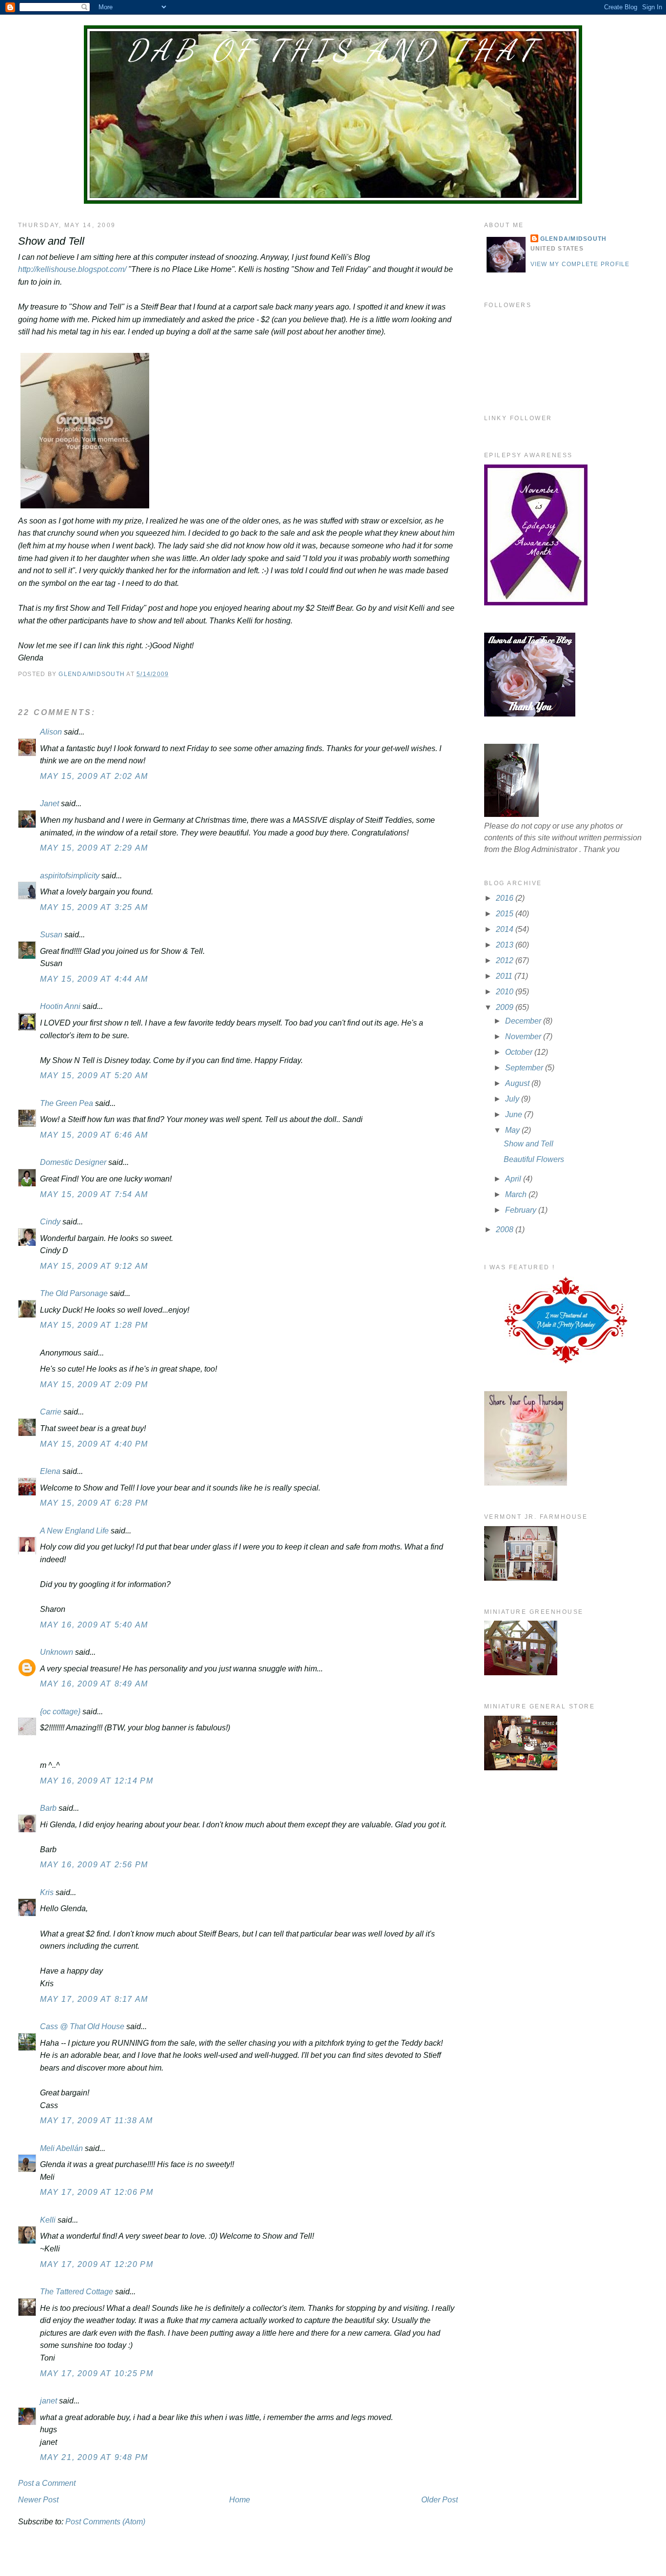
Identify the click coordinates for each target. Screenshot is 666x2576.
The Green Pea (67, 1103)
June (515, 1114)
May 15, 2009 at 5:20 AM (94, 1075)
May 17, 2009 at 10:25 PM (97, 2373)
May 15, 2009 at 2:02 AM (94, 776)
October (520, 1052)
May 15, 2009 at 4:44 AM (94, 979)
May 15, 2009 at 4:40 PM (94, 1444)
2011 (505, 976)
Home (240, 2500)
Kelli (48, 2220)
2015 (506, 914)
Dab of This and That (333, 50)
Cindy (50, 1222)
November (524, 1036)
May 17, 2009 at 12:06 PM (97, 2192)
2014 (506, 929)
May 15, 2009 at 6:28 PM (94, 1503)
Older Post (440, 2500)
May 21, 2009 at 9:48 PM (94, 2457)
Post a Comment (47, 2483)
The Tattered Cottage (77, 2292)
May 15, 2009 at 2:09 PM (94, 1385)
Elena (50, 1471)
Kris (47, 1892)
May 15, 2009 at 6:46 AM (94, 1135)
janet (49, 2401)
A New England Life (74, 1531)
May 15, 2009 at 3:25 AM (94, 907)
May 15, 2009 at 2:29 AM (94, 848)
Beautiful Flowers (534, 1159)
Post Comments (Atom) (105, 2522)
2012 (506, 960)
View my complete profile (580, 264)
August (518, 1083)
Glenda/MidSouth (574, 239)
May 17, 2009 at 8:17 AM (94, 1999)
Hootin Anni (60, 1006)
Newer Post (38, 2500)
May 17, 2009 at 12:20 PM (97, 2264)
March (517, 1194)
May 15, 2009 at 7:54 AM (94, 1194)
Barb (49, 1808)
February (522, 1210)
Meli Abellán (61, 2148)
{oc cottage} (60, 1712)
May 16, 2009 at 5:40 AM (94, 1625)
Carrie (51, 1412)
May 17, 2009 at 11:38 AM (96, 2121)
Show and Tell (529, 1144)
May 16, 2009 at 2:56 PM (94, 1865)
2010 (506, 992)
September (525, 1068)
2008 (506, 1230)
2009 (506, 1007)
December (524, 1021)
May (513, 1130)
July (513, 1099)
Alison (51, 732)
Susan (51, 935)
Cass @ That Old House (82, 2026)
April (514, 1179)
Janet (49, 804)
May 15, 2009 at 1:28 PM (94, 1325)
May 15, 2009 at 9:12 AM (94, 1266)
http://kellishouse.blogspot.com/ (72, 269)
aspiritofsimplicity (70, 876)
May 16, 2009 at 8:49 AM (94, 1684)
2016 (506, 898)
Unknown (57, 1652)
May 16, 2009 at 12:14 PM (97, 1781)
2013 (506, 945)
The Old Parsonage (74, 1293)
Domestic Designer (73, 1162)
